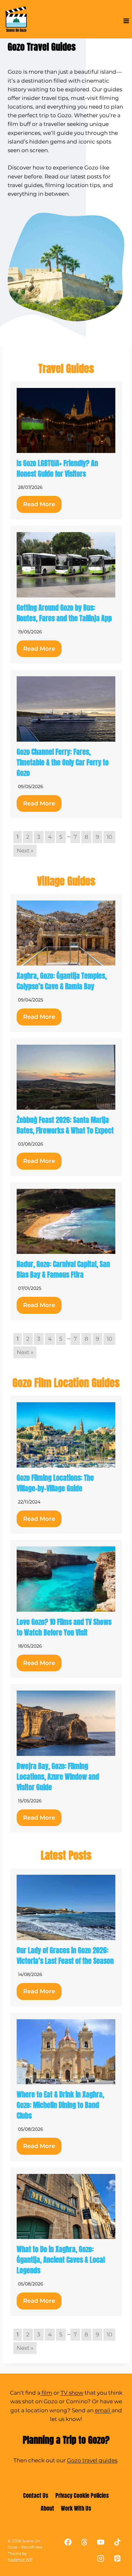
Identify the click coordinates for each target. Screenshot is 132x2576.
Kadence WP (20, 2560)
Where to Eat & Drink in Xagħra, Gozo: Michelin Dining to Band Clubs (60, 2105)
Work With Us (76, 2508)
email (103, 2410)
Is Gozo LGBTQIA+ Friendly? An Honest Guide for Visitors (57, 468)
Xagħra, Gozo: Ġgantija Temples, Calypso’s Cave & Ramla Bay (62, 981)
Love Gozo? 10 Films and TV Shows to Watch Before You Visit (64, 1627)
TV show (72, 2393)
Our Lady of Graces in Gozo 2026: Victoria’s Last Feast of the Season (65, 1955)
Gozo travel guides (92, 2460)
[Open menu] (126, 21)
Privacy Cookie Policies (82, 2495)
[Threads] (84, 2542)
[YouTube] (101, 2542)
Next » (25, 851)
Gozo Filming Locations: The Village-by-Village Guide (55, 1483)
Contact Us (36, 2495)
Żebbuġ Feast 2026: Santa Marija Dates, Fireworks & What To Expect (65, 1125)
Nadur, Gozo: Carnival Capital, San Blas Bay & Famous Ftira (63, 1269)
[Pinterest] (117, 2559)
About (47, 2508)
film (46, 2393)
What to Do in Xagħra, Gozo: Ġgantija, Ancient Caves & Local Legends (61, 2260)
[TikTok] (117, 2542)
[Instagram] (101, 2559)
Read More (39, 504)
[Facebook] (68, 2542)
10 (109, 837)
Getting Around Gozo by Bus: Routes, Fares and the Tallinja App (64, 613)
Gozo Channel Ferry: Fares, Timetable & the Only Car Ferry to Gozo (63, 762)
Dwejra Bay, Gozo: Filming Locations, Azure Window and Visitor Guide (58, 1777)
